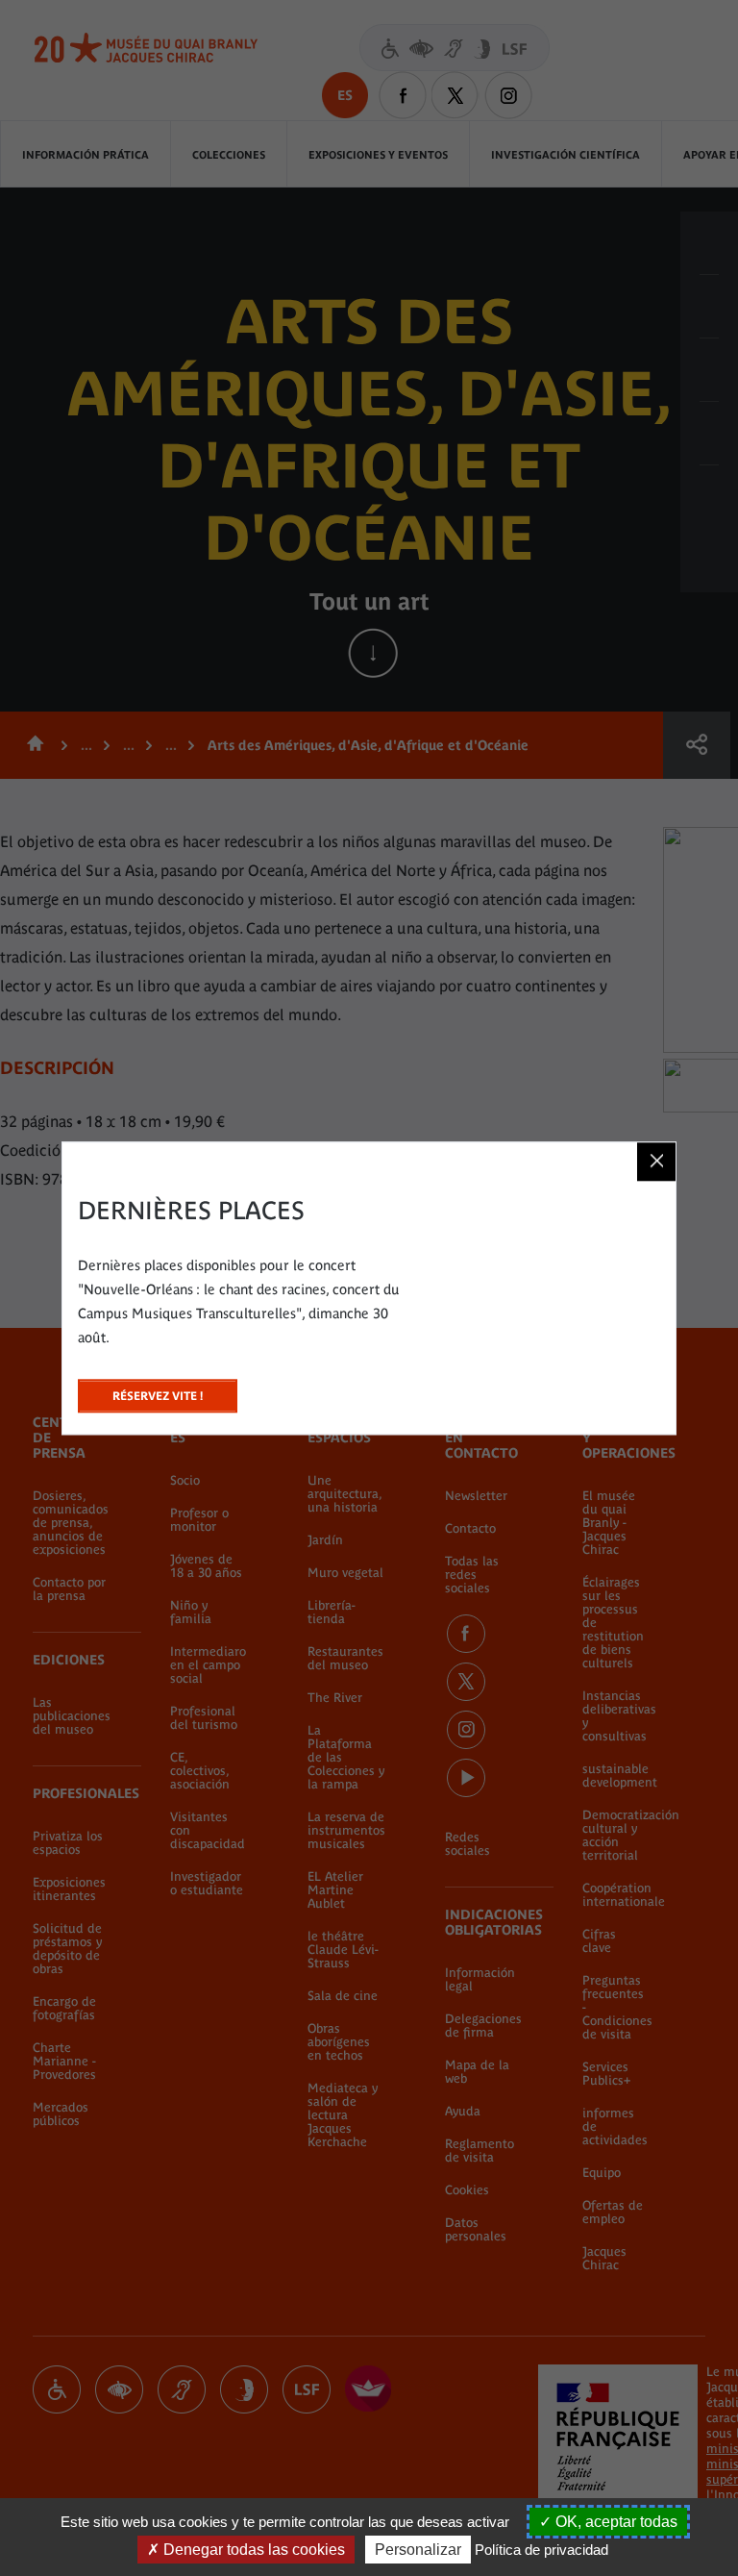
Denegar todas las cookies (252, 2550)
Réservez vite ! (158, 1391)
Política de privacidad (541, 2550)
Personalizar (418, 2550)
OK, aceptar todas (615, 2522)
